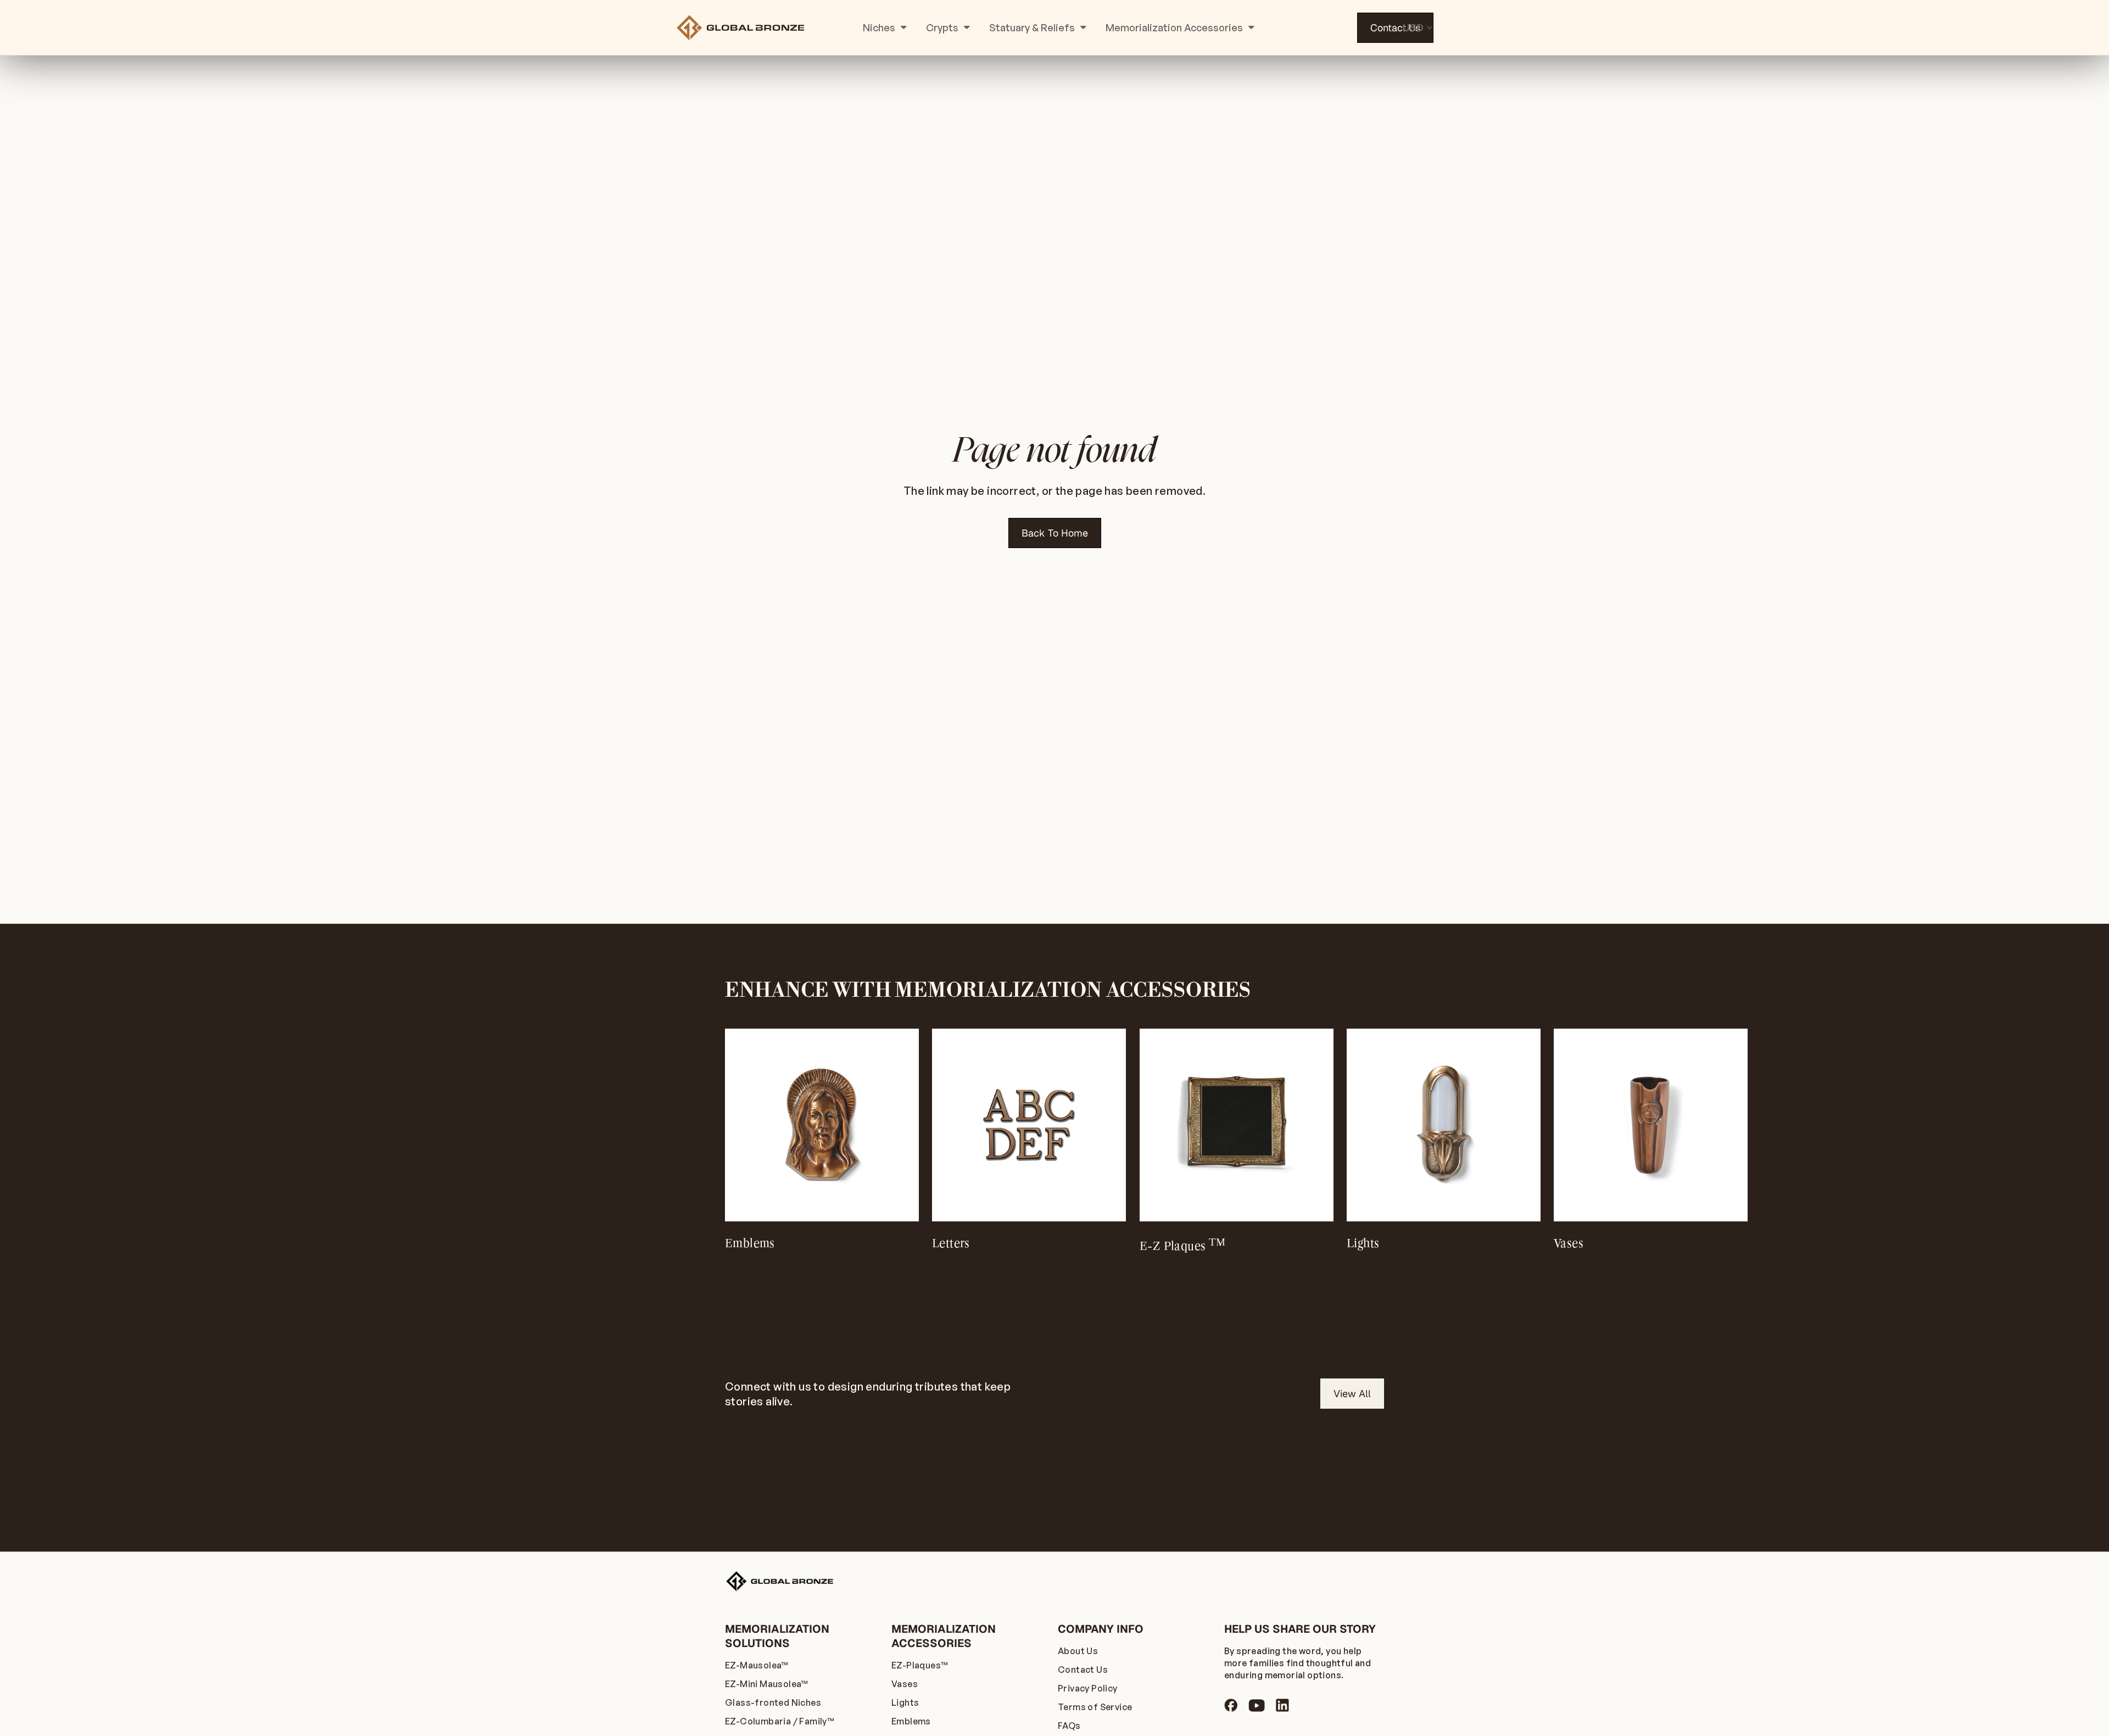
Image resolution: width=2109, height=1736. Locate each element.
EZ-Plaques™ (920, 1665)
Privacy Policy (1088, 1688)
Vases (905, 1684)
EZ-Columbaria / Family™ (780, 1721)
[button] (1409, 1128)
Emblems (911, 1721)
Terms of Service (1095, 1707)
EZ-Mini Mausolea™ (767, 1684)
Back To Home (1055, 533)
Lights (905, 1702)
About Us (1078, 1651)
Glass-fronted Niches (773, 1702)
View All (1352, 1394)
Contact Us (1395, 28)
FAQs (1069, 1726)
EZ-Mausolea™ (757, 1665)
